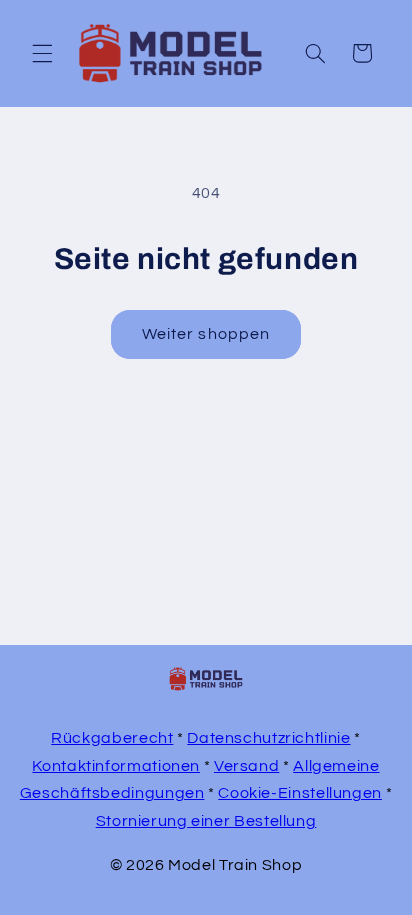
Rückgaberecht (112, 738)
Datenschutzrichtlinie (268, 738)
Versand (246, 766)
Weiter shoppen (206, 334)
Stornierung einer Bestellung (206, 821)
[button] (42, 53)
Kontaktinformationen (116, 766)
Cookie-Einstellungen (300, 793)
